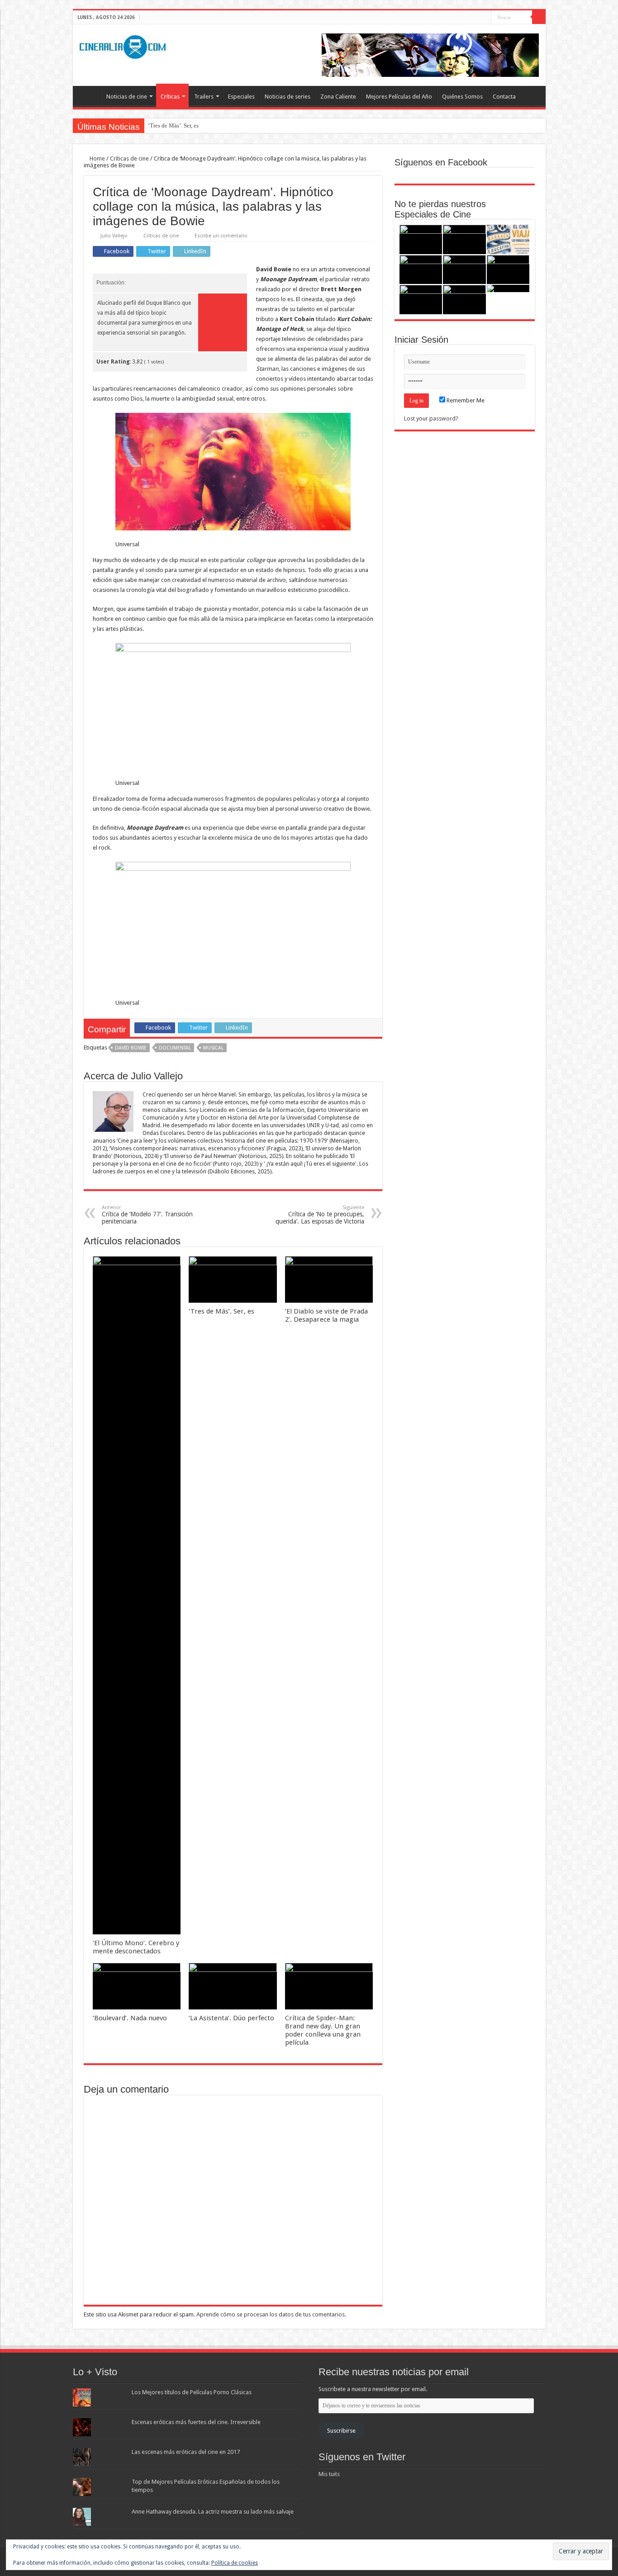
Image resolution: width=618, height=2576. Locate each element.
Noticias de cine (127, 97)
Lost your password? (431, 418)
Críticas (170, 97)
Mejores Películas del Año (399, 97)
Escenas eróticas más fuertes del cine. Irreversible (196, 2422)
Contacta (504, 97)
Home (97, 158)
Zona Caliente (338, 97)
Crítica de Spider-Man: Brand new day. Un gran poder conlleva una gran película (323, 2030)
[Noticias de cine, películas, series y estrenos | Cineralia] (123, 45)
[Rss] (459, 18)
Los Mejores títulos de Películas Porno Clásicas (192, 2392)
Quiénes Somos (462, 97)
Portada (89, 95)
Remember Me (465, 400)
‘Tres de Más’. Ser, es (173, 125)
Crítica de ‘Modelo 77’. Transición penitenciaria (147, 1215)
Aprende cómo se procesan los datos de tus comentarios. (271, 2314)
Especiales (241, 97)
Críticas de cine (129, 158)
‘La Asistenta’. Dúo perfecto (231, 2018)
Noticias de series (288, 97)
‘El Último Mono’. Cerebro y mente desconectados (136, 1947)
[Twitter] (476, 18)
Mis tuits (329, 2474)
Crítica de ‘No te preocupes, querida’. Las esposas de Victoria (320, 1215)
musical (213, 1048)
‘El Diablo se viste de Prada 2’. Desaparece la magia (326, 1315)
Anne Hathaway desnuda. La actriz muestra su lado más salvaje (213, 2512)
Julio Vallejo (114, 236)
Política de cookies (235, 2563)
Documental (175, 1048)
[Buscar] (539, 17)
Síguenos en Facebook (441, 162)
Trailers (204, 97)
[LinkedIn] (485, 18)
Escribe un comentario (221, 236)
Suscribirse (341, 2431)
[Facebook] (468, 18)
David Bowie (131, 1048)
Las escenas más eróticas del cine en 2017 (186, 2452)
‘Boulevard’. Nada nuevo (130, 2018)
